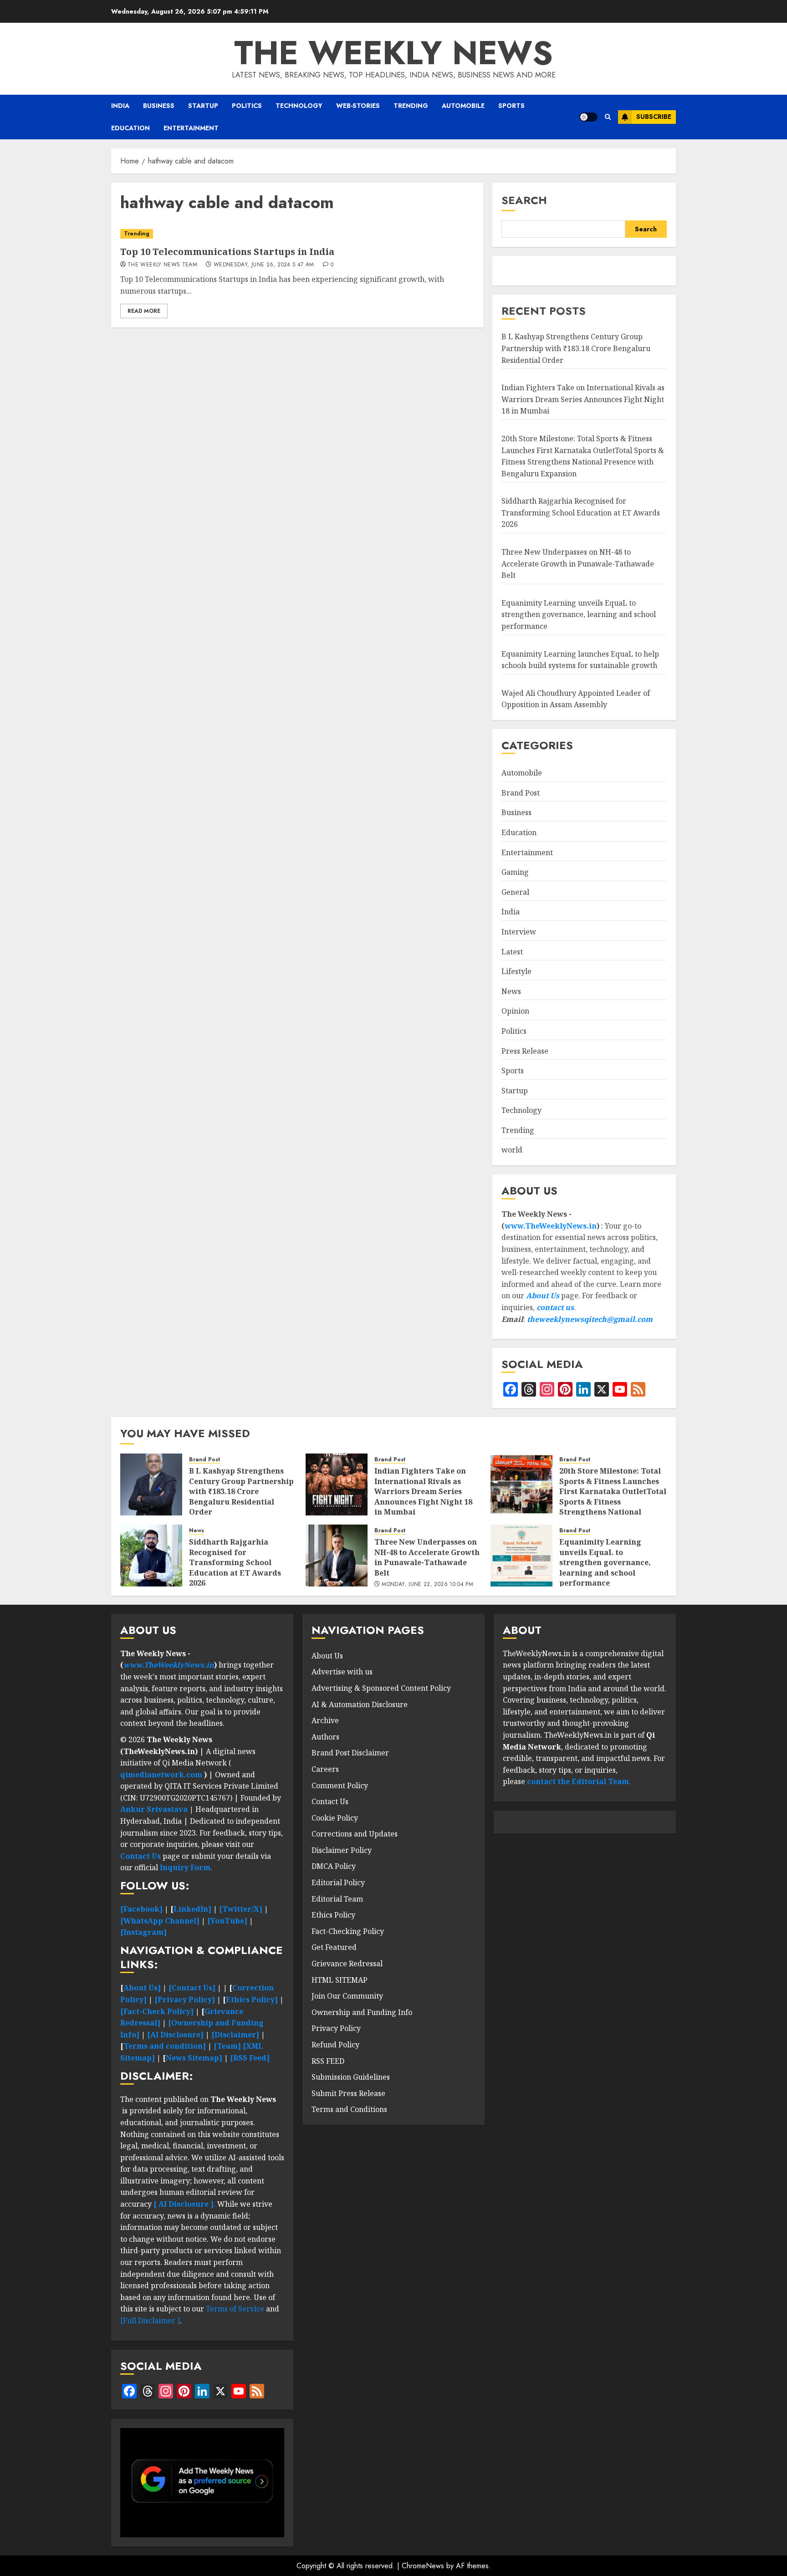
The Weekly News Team (162, 265)
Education (130, 128)
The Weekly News (393, 53)
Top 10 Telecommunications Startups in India (227, 252)
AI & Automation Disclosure (360, 1704)
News (511, 991)
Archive (325, 1720)
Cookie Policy (335, 1818)
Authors (325, 1737)
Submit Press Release (348, 2093)
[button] (608, 117)
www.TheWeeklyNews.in (551, 1226)
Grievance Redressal (347, 1964)
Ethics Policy (333, 1915)
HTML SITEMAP (340, 1980)
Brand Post (521, 793)
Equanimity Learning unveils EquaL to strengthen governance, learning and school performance (579, 615)
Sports (511, 106)
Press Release (525, 1051)
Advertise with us (342, 1672)
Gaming (515, 872)
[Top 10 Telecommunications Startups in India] (297, 234)
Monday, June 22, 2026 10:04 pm (427, 1585)
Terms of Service (236, 2309)
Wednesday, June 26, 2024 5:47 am (264, 265)
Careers (325, 1769)
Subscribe (654, 117)
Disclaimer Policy (342, 1850)
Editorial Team (337, 1899)
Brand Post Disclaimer (350, 1753)
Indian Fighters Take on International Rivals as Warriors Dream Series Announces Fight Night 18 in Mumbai (583, 399)
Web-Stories (358, 106)
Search (524, 200)
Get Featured (334, 1947)
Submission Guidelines (351, 2077)
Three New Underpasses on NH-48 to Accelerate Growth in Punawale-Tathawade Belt (578, 564)
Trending (411, 106)
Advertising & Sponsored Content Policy (381, 1688)
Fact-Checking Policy (348, 1931)
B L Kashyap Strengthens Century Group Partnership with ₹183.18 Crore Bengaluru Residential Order (576, 348)
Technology (299, 106)
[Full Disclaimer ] (150, 2321)
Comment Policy (340, 1785)
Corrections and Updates (355, 1834)
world (512, 1150)
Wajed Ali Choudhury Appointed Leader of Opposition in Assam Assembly (576, 699)
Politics (247, 106)
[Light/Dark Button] (588, 117)
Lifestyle (516, 971)
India (120, 106)
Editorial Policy (338, 1882)
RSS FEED (328, 2061)
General (515, 892)
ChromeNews (423, 2566)
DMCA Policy (334, 1866)
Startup (203, 106)
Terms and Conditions (349, 2109)
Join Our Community (347, 1996)
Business (159, 106)
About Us (543, 1296)
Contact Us (330, 1801)
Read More (144, 311)
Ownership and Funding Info (362, 2012)
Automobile (463, 106)
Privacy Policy (336, 2028)
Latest (512, 952)
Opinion (515, 1011)
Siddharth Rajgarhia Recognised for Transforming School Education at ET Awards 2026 (581, 513)
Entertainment (191, 128)
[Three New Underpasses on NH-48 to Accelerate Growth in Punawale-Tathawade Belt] (337, 1556)
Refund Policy (335, 2045)
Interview (519, 932)
